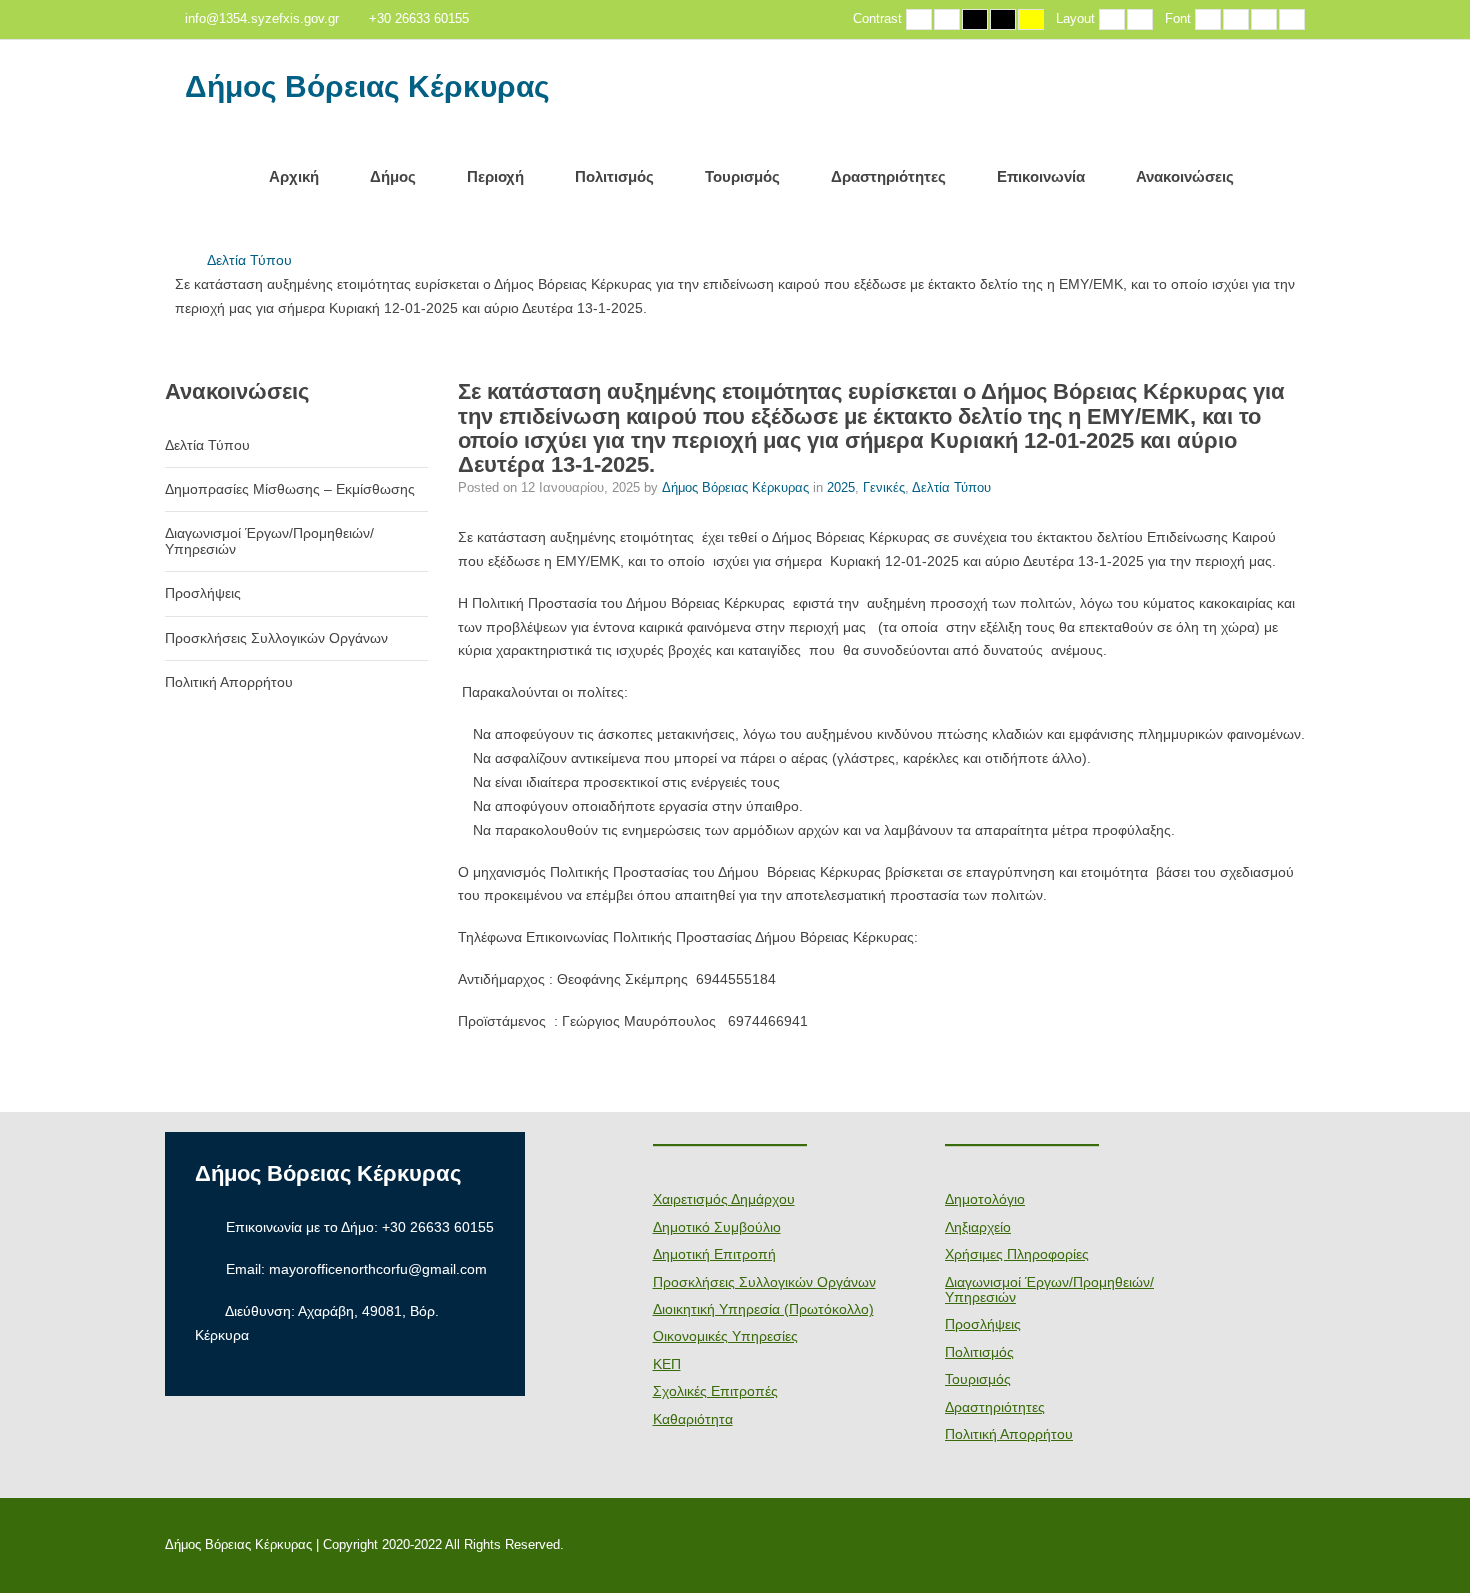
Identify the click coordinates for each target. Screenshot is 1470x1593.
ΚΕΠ (667, 1364)
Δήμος (393, 176)
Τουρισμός (742, 176)
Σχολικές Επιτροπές (715, 1391)
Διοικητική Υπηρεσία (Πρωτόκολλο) (763, 1309)
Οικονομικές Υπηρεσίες (725, 1336)
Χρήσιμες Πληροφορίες (1017, 1254)
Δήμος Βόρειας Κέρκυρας (367, 87)
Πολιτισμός (614, 176)
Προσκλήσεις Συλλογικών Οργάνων (276, 638)
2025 (841, 488)
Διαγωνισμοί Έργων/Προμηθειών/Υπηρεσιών (269, 540)
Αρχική (294, 176)
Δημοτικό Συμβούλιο (717, 1227)
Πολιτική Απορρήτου (229, 682)
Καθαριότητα (693, 1419)
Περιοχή (495, 176)
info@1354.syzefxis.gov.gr (262, 19)
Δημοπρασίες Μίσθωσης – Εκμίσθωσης (290, 489)
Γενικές (884, 488)
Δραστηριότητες (888, 176)
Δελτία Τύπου (249, 260)
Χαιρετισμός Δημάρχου (724, 1199)
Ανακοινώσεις (1185, 176)
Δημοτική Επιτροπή (714, 1254)
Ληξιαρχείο (978, 1227)
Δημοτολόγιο (985, 1199)
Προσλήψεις (203, 593)
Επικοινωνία (1041, 176)
